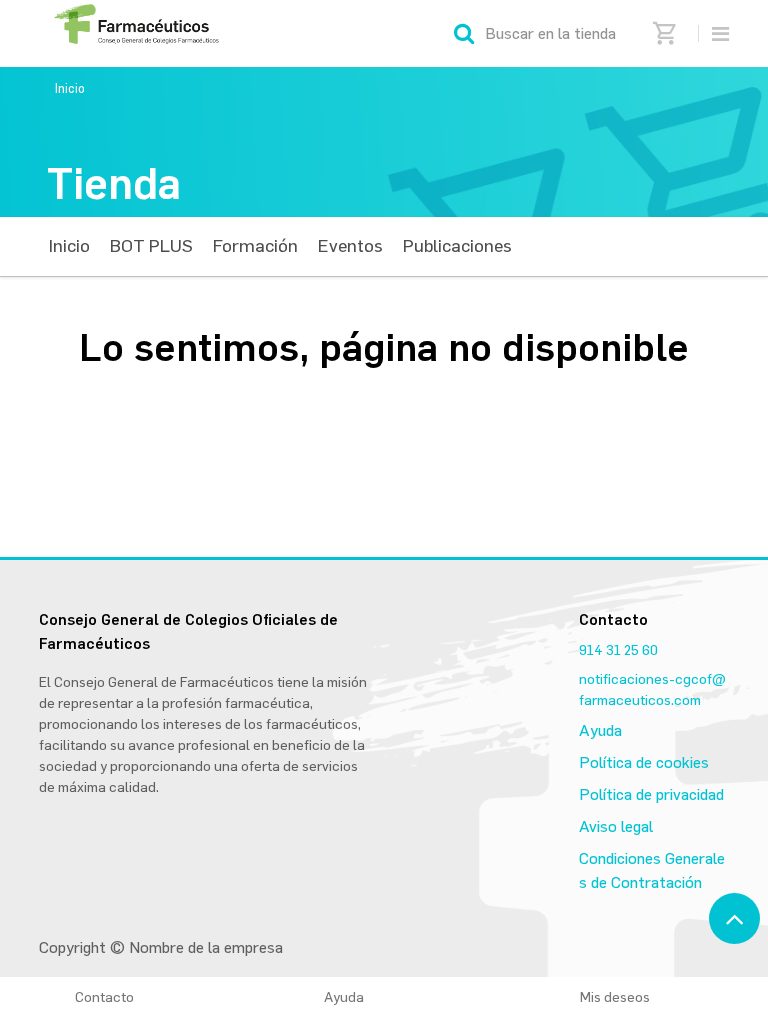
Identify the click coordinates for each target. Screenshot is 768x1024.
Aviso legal (616, 826)
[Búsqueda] (464, 33)
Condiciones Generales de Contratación (652, 870)
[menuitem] (69, 246)
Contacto (104, 997)
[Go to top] (734, 918)
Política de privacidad (651, 794)
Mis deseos (622, 997)
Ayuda (600, 730)
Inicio (70, 88)
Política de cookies (644, 762)
